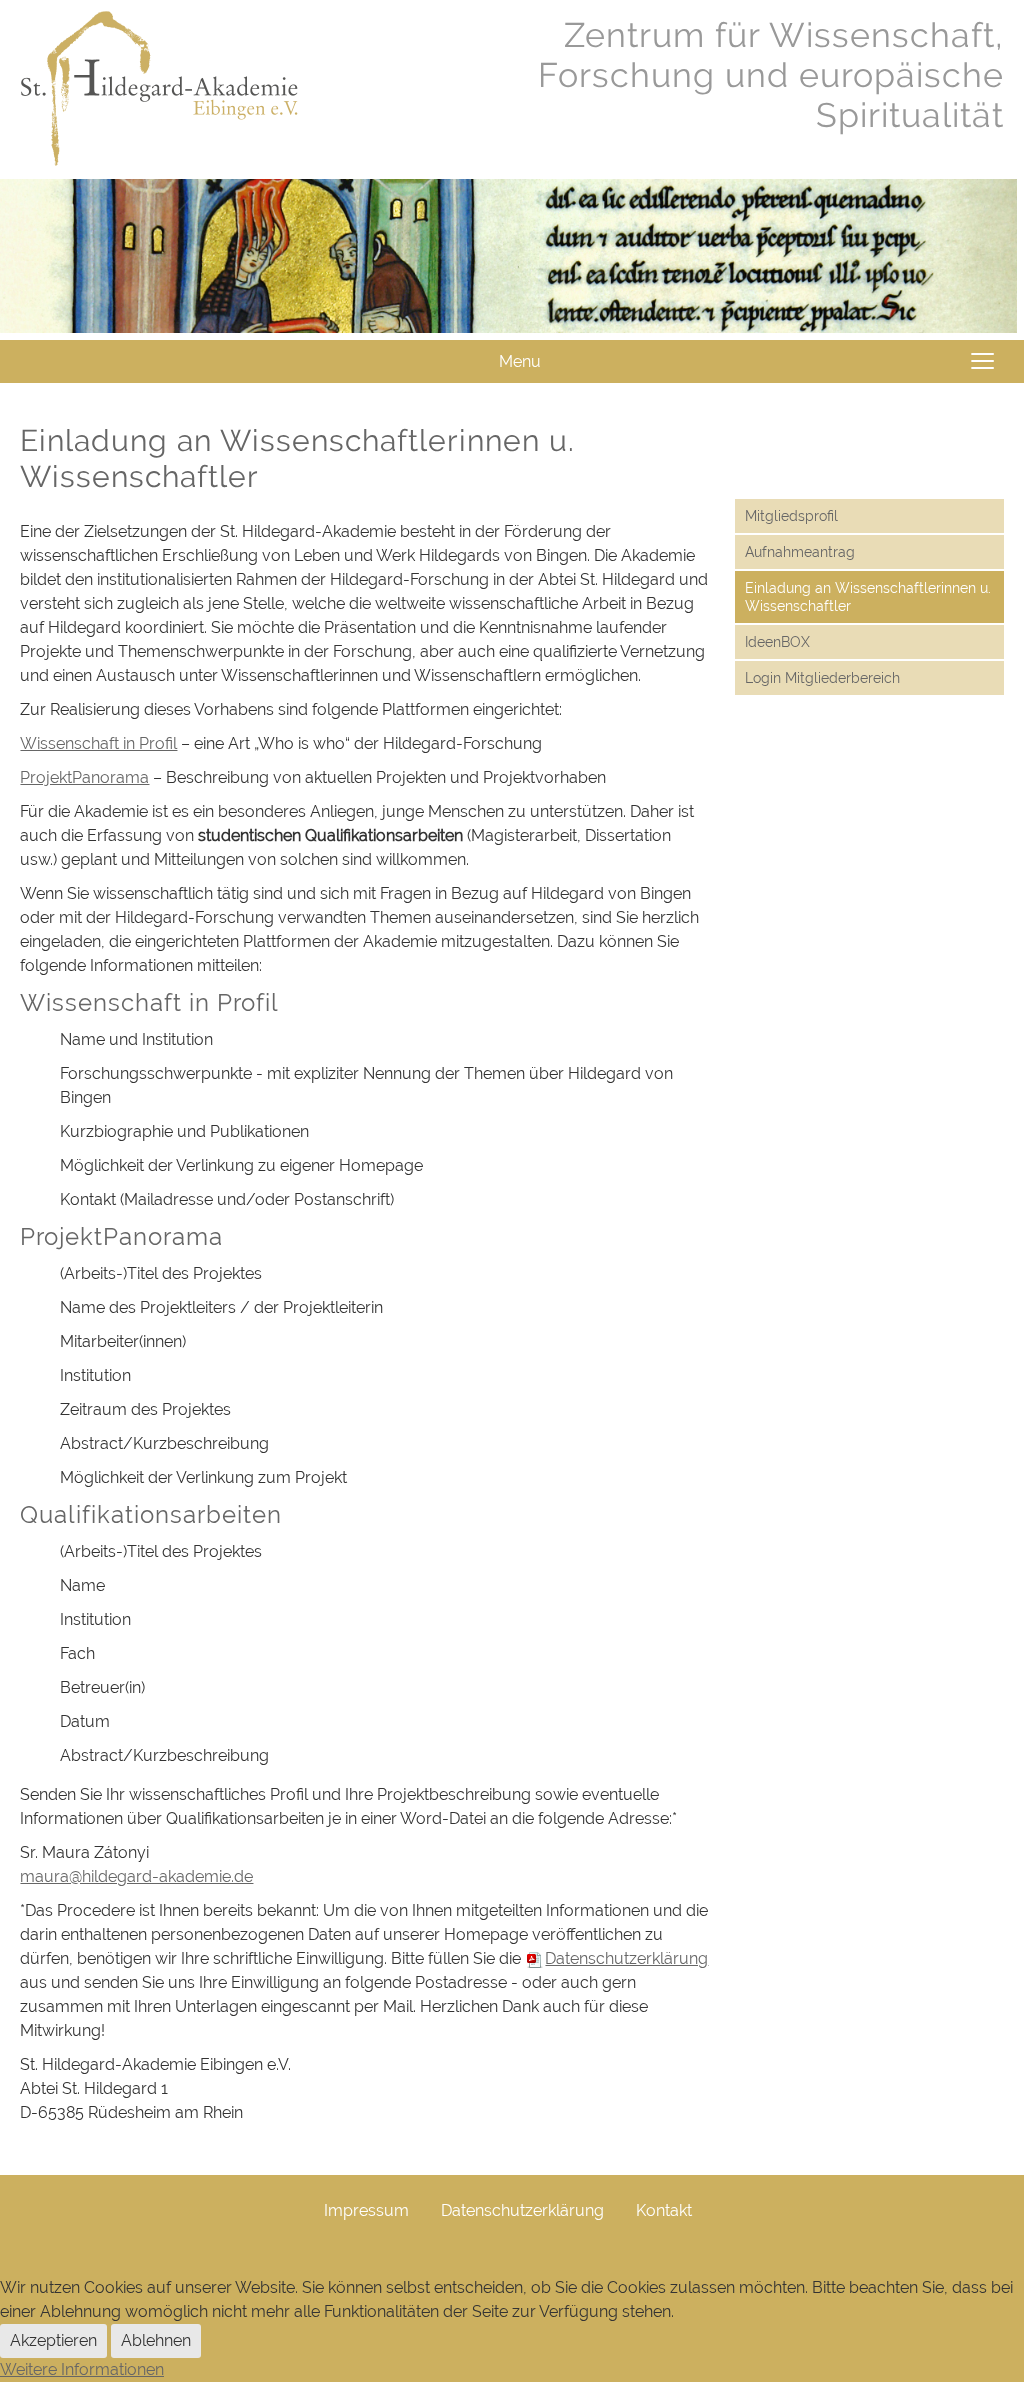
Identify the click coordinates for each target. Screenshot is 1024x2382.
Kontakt (664, 2210)
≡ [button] (982, 361)
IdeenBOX (777, 642)
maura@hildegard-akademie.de (136, 1876)
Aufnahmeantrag (800, 552)
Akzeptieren (53, 2340)
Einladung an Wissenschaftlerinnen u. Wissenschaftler (868, 597)
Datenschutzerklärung (522, 2210)
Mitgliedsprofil (791, 516)
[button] (971, 2259)
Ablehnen (156, 2340)
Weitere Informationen (82, 2369)
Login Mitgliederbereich (822, 678)
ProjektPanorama (84, 777)
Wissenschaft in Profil (98, 743)
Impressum (366, 2210)
